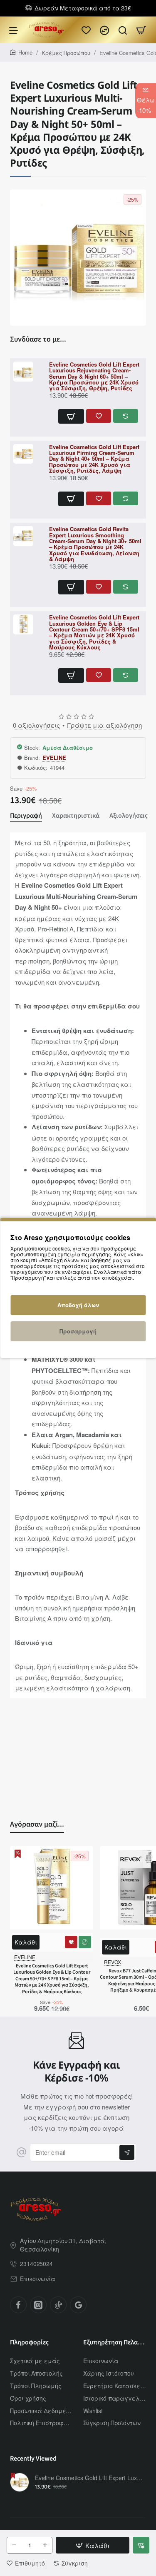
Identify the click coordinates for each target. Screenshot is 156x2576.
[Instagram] (38, 2305)
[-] (14, 2545)
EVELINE (54, 758)
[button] (71, 416)
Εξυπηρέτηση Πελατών (115, 2343)
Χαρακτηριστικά (76, 816)
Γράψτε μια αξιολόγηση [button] (104, 725)
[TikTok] (58, 2305)
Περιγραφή (26, 816)
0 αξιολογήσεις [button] (36, 725)
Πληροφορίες (29, 2343)
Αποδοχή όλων (78, 1305)
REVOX (113, 1962)
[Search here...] (123, 30)
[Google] (78, 2305)
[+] (45, 2545)
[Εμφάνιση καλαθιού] (141, 30)
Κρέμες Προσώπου (66, 53)
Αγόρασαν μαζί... (37, 1824)
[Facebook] (18, 2305)
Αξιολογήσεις (129, 816)
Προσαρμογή (78, 1331)
